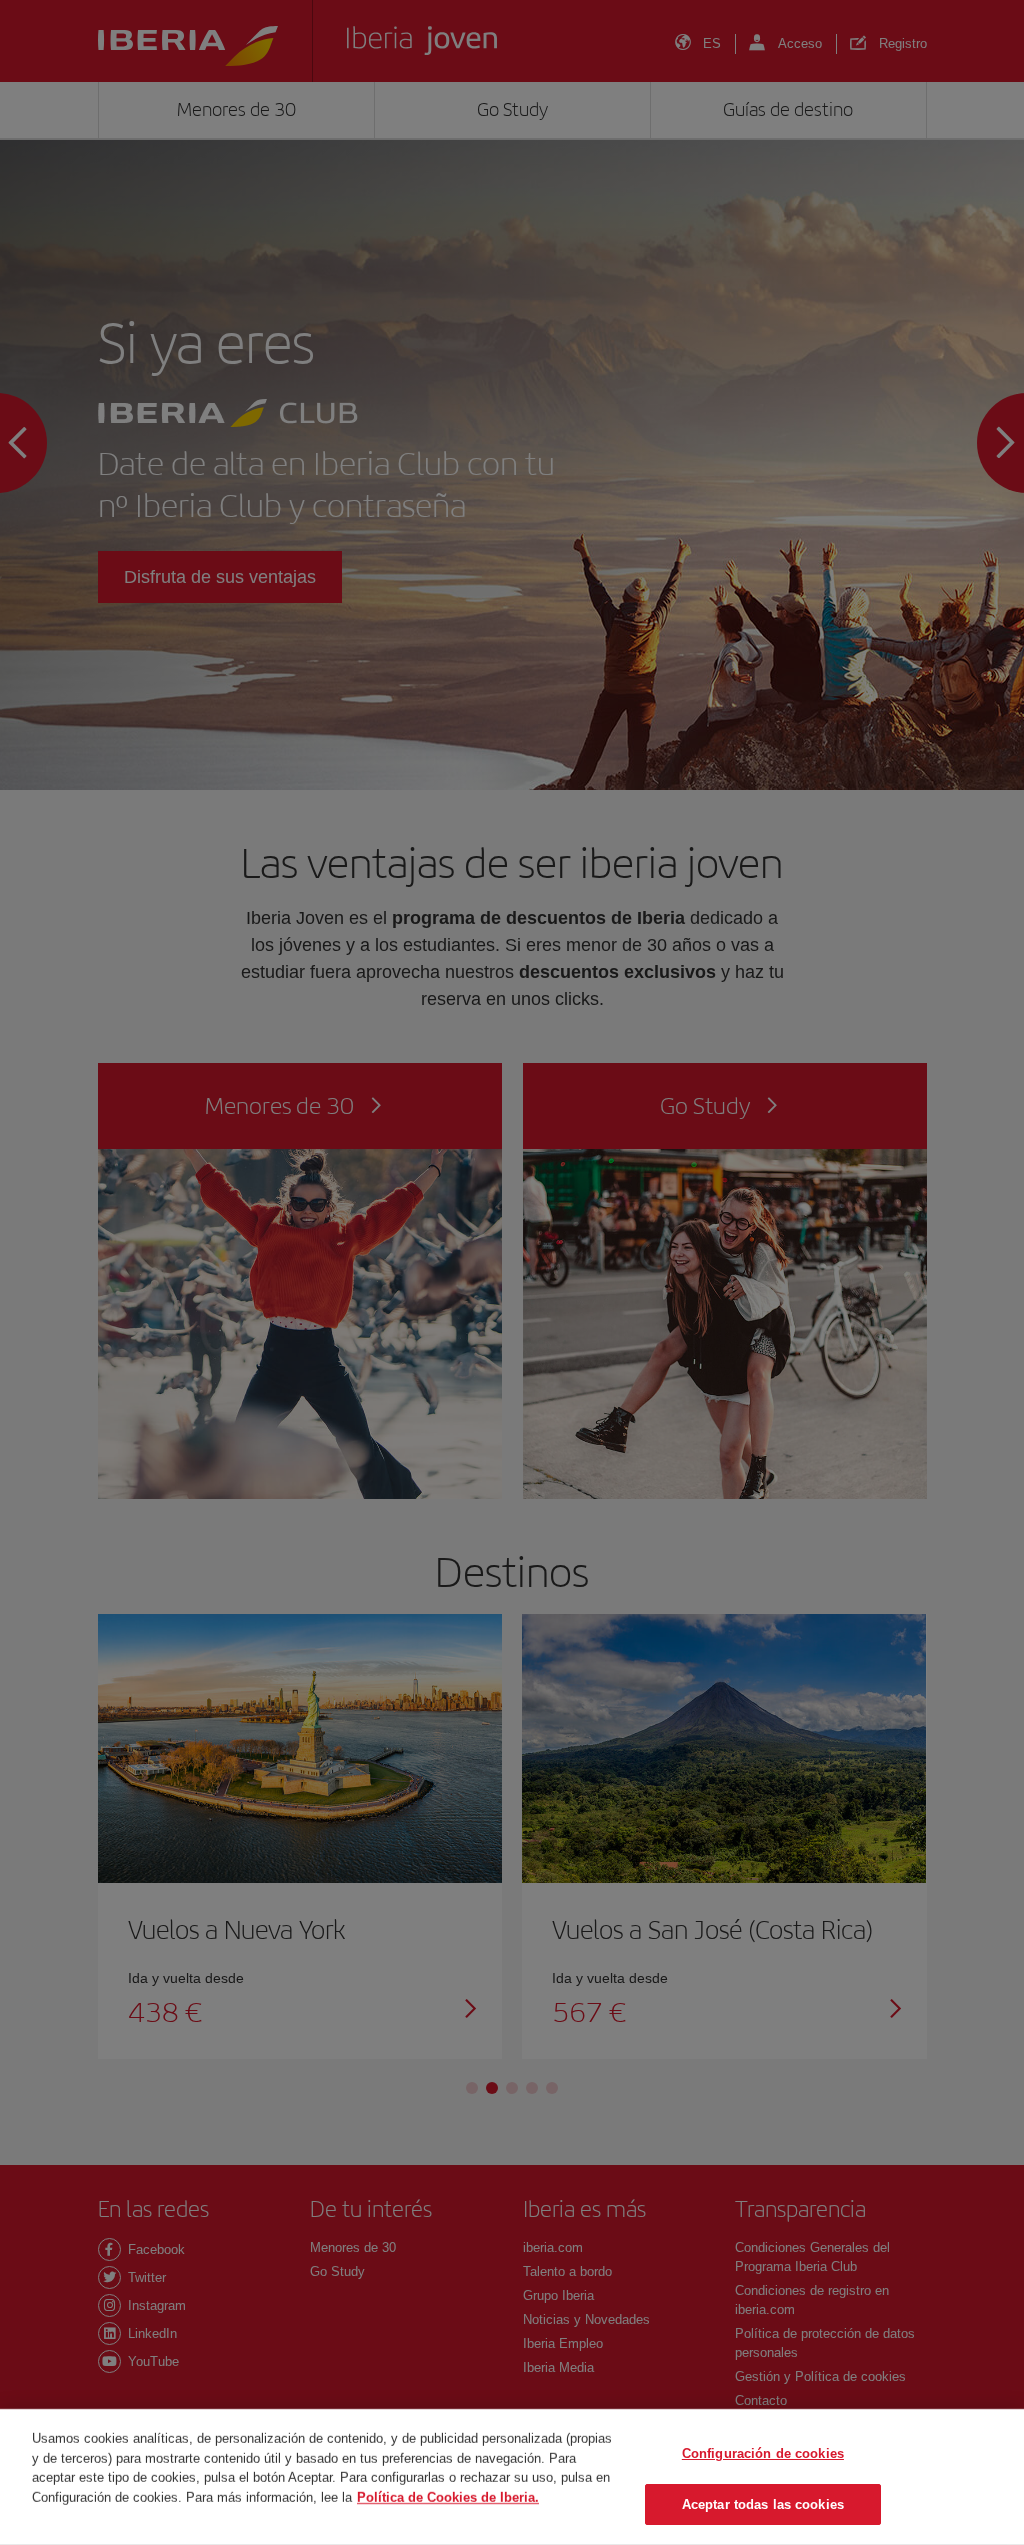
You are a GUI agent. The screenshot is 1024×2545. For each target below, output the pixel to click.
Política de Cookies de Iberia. (448, 2496)
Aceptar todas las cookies (763, 2503)
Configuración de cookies (763, 2453)
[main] (512, 2477)
